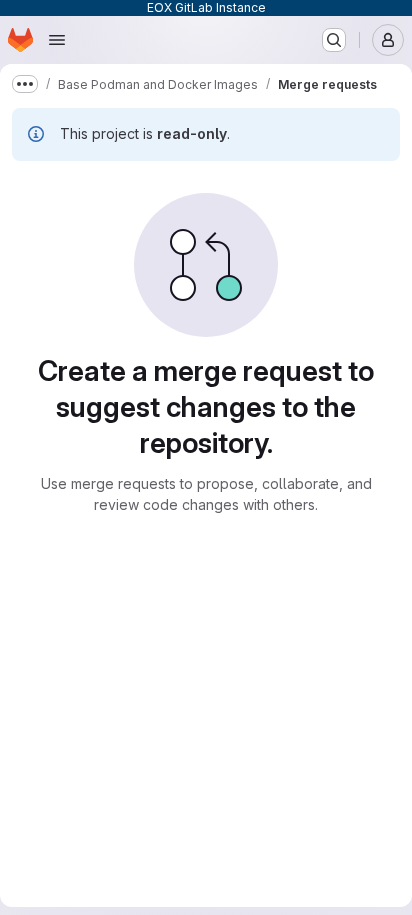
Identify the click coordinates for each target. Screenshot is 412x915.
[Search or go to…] (334, 40)
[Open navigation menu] (57, 40)
